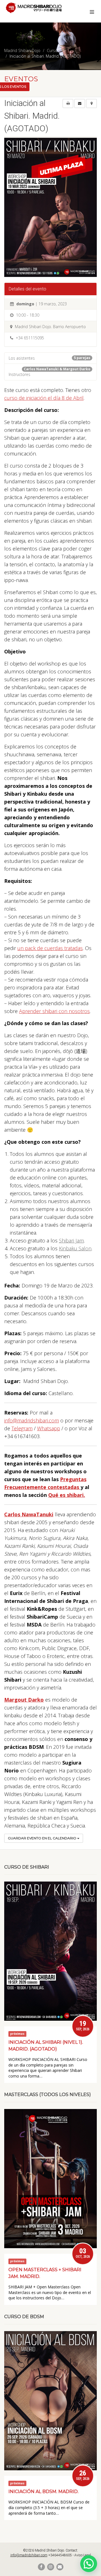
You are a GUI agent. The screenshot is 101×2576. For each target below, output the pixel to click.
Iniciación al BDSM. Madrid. (43, 2492)
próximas (17, 2034)
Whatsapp (49, 1428)
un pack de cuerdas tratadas (50, 948)
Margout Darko (24, 1700)
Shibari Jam (71, 1240)
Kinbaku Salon (75, 1248)
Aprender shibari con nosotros (54, 1011)
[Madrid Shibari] (34, 8)
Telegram (22, 1428)
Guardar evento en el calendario (43, 1838)
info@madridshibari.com (32, 1420)
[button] (89, 2564)
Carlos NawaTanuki (29, 1514)
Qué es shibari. (67, 1495)
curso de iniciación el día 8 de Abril (44, 398)
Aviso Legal (83, 2555)
